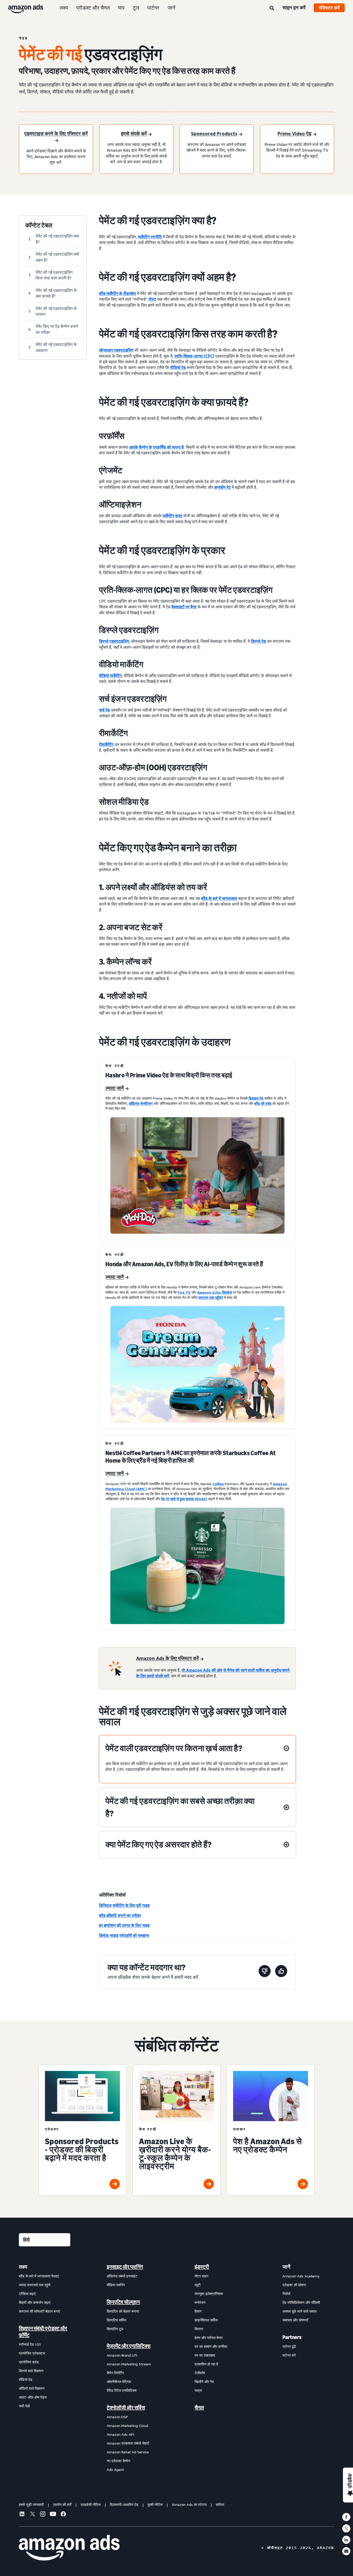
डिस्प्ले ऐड (258, 641)
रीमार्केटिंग (106, 744)
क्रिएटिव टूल (115, 2329)
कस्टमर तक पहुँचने (211, 1297)
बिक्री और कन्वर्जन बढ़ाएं (35, 2302)
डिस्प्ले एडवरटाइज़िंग (114, 641)
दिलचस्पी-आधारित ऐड (124, 2504)
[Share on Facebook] (346, 2517)
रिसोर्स (286, 2294)
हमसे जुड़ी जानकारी (31, 2504)
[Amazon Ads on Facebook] (63, 2515)
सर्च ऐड (104, 710)
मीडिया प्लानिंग (116, 2285)
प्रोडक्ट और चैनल (93, 8)
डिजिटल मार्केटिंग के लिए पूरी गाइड (124, 1905)
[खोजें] (272, 8)
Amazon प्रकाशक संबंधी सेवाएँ (128, 2443)
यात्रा (198, 2390)
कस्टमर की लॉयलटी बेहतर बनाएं (39, 2311)
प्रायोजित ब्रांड (29, 2362)
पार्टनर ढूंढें (289, 2346)
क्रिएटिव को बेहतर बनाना (123, 2311)
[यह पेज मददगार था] (281, 1972)
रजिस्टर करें (329, 8)
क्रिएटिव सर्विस (116, 2320)
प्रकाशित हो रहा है (206, 2364)
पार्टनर (153, 8)
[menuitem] (45, 2368)
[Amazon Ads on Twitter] (32, 2515)
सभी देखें (24, 2406)
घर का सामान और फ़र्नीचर (211, 2346)
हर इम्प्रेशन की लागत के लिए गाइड (124, 1925)
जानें (171, 8)
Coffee (219, 1484)
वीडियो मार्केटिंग (110, 676)
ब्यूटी (198, 2285)
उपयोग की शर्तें (62, 2504)
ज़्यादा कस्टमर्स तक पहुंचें (35, 2285)
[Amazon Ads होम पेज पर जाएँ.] (69, 2548)
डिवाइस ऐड (256, 1098)
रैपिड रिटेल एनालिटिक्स (122, 2390)
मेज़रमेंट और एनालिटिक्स (129, 2346)
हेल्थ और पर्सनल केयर (209, 2338)
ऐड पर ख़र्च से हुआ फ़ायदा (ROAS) (184, 1499)
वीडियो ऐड (178, 367)
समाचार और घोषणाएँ (295, 2320)
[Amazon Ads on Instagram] (43, 2515)
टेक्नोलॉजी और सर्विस (126, 2408)
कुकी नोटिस (155, 2504)
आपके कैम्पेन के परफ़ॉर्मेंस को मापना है (156, 447)
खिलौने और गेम (204, 2382)
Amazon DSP (117, 2417)
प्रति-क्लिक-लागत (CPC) (194, 356)
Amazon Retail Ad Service (128, 2452)
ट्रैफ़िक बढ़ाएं (27, 2294)
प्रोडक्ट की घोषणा (294, 2285)
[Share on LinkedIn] (346, 2540)
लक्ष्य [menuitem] (23, 2267)
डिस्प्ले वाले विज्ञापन (31, 2371)
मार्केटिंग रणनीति (150, 237)
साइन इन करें (294, 8)
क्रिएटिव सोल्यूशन (123, 2302)
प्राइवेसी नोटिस (91, 2504)
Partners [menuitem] (292, 2337)
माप (121, 8)
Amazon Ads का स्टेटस (189, 2504)
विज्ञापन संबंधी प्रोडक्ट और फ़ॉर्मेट (43, 2332)
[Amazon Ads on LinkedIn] (22, 2515)
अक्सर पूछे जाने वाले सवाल (300, 2311)
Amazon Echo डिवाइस (214, 1292)
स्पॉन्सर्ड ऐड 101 (30, 2344)
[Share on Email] (346, 2551)
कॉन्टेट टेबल (39, 225)
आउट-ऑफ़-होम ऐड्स (33, 2397)
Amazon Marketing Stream (129, 2364)
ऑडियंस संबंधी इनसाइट (122, 2276)
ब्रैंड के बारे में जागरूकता (219, 898)
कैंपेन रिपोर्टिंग (115, 2373)
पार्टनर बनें (289, 2355)
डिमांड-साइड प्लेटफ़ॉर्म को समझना (124, 1935)
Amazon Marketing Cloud (127, 2426)
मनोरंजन (200, 2302)
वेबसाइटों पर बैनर (184, 607)
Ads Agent (115, 2470)
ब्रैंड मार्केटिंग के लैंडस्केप (117, 293)
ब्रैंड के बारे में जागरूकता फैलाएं (39, 2276)
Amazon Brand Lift (122, 2355)
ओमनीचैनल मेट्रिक (119, 2382)
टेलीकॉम (200, 2373)
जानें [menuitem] (286, 2267)
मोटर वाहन (201, 2276)
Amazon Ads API (120, 2434)
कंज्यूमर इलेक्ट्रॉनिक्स (209, 2294)
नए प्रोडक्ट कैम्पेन (118, 2461)
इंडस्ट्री (202, 2267)
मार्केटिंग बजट (172, 516)
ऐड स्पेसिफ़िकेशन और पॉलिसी (301, 2302)
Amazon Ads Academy (301, 2276)
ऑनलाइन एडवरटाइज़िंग (116, 350)
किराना (199, 2329)
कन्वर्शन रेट (222, 487)
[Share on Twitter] (346, 2528)
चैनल (199, 2408)
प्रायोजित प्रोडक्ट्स (32, 2353)
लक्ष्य (64, 8)
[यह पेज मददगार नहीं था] (265, 1972)
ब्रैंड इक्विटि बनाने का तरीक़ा (120, 1915)
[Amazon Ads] (22, 8)
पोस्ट (152, 299)
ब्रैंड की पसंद (263, 1103)
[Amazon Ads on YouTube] (53, 2515)
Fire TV (184, 1292)
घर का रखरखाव (205, 2355)
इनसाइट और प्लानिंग (125, 2267)
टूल (136, 8)
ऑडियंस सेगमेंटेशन (141, 1103)
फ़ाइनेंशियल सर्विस (206, 2320)
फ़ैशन (198, 2311)
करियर (220, 2504)
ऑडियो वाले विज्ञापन (32, 2388)
